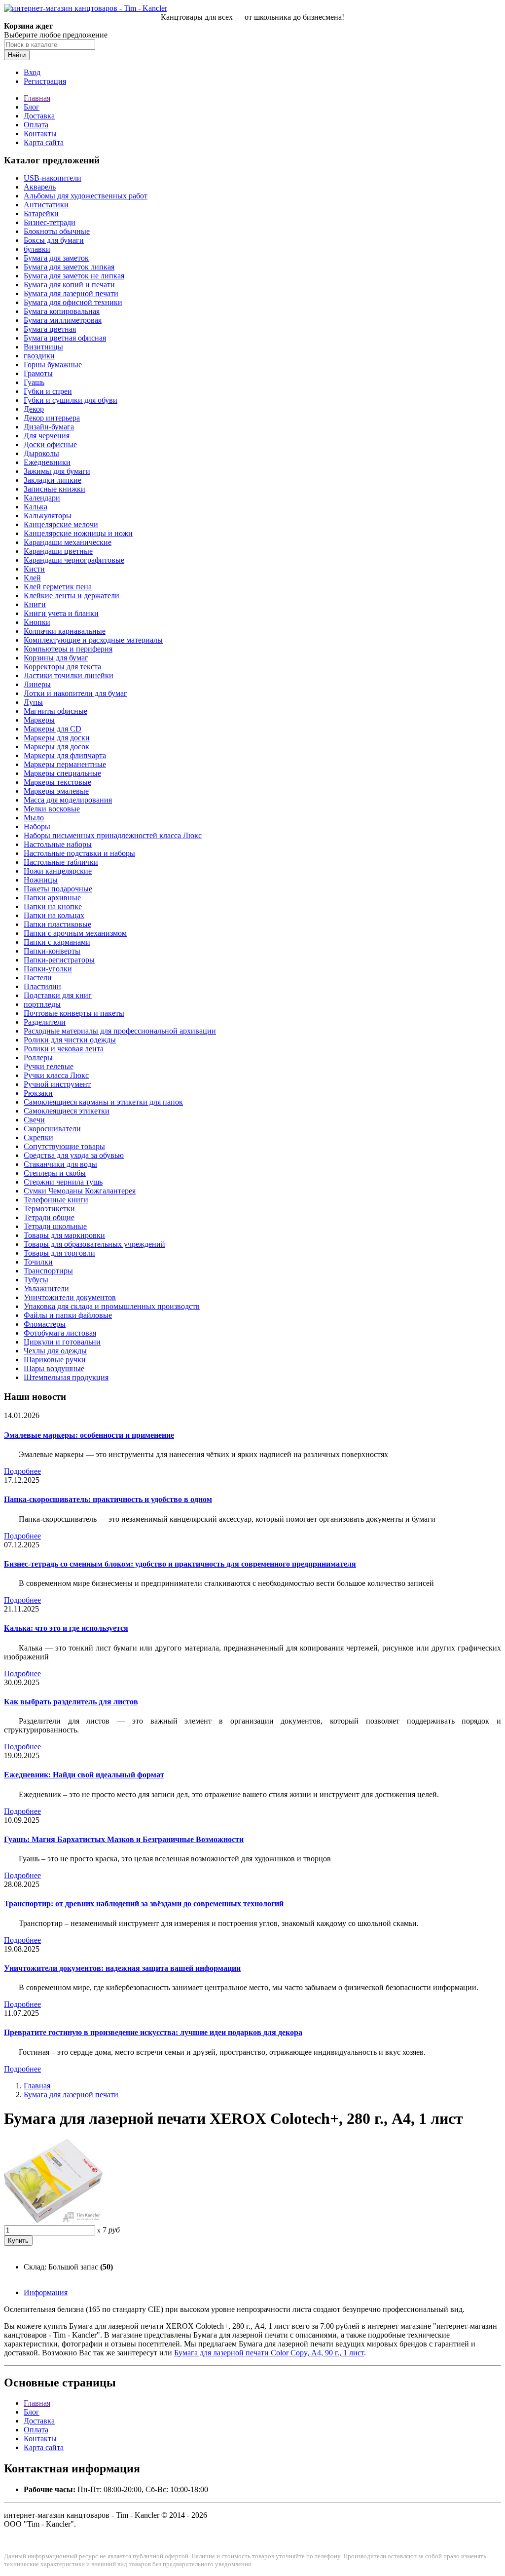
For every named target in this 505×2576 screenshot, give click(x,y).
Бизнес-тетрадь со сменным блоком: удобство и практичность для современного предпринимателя (180, 1564)
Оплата (36, 125)
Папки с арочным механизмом (75, 933)
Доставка (39, 116)
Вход (32, 72)
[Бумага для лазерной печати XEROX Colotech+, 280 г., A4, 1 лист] (53, 2220)
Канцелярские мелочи (61, 524)
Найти (17, 55)
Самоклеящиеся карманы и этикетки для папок (103, 1102)
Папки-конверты (52, 951)
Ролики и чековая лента (64, 1049)
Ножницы (41, 880)
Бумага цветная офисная (65, 338)
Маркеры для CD (53, 729)
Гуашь (34, 382)
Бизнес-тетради (50, 222)
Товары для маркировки (64, 1235)
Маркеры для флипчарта (65, 755)
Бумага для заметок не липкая (74, 276)
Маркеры (39, 720)
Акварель (40, 187)
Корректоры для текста (62, 667)
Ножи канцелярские (58, 871)
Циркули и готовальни (62, 1342)
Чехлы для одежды (55, 1351)
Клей (32, 578)
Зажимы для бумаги (57, 471)
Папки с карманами (57, 942)
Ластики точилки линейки (69, 675)
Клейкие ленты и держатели (72, 596)
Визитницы (43, 347)
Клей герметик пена (58, 587)
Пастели (38, 978)
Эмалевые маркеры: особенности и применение (89, 1435)
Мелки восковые (52, 809)
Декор (34, 409)
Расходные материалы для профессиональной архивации (120, 1031)
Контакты (40, 134)
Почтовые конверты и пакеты (74, 1013)
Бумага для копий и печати (69, 285)
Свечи (34, 1120)
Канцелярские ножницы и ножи (78, 533)
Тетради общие (49, 1217)
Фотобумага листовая (60, 1333)
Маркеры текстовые (57, 782)
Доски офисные (50, 444)
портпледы (42, 1004)
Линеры (37, 684)
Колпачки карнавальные (65, 631)
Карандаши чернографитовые (74, 560)
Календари (42, 498)
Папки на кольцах (54, 915)
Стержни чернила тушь (63, 1182)
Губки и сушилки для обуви (71, 400)
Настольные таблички (61, 862)
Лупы (33, 702)
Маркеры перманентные (65, 764)
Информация (46, 2292)
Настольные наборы (58, 844)
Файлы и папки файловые (68, 1315)
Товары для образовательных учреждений (94, 1244)
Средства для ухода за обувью (74, 1155)
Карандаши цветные (58, 551)
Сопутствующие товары (64, 1146)
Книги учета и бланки (61, 613)
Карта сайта (44, 142)
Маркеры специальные (62, 773)
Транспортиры (48, 1271)
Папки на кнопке (53, 906)
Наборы (37, 827)
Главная (37, 98)
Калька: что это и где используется (66, 1628)
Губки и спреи (48, 391)
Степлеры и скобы (55, 1173)
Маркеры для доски (57, 738)
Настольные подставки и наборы (79, 853)
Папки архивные (52, 898)
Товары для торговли (59, 1253)
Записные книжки (54, 489)
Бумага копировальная (62, 311)
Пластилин (42, 986)
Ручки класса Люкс (56, 1075)
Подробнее (22, 1471)
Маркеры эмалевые (56, 791)
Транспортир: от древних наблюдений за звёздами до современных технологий (144, 1903)
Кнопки (37, 622)
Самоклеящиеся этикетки (67, 1111)
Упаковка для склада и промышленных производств (112, 1306)
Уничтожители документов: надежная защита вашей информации (122, 1968)
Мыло (34, 818)
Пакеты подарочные (58, 889)
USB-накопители (53, 178)
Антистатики (46, 205)
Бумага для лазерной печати (71, 293)
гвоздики (39, 356)
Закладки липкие (53, 480)
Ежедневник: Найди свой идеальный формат (84, 1775)
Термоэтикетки (49, 1209)
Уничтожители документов (70, 1297)
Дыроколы (41, 453)
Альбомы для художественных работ (86, 196)
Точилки (38, 1262)
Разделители (45, 1022)
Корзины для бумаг (56, 658)
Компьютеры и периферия (68, 649)
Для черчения (47, 436)
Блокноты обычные (57, 231)
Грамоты (38, 373)
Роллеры (38, 1057)
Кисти (34, 569)
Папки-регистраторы (59, 960)
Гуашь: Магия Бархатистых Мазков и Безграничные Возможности (124, 1839)
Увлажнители (46, 1288)
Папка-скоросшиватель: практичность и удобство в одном (108, 1499)
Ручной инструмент (57, 1084)
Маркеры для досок (56, 747)
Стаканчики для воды (60, 1164)
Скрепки (38, 1137)
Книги (35, 604)
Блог (32, 107)
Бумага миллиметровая (63, 320)
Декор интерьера (52, 418)
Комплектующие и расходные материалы (93, 640)
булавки (37, 249)
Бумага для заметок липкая (69, 267)
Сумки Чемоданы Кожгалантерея (80, 1191)
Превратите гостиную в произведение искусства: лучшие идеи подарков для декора (153, 2032)
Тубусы (36, 1280)
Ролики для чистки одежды (70, 1040)
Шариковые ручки (55, 1360)
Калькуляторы (48, 516)
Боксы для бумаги (54, 240)
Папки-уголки (48, 969)
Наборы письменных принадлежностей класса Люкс (113, 835)
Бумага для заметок (56, 258)
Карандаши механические (68, 542)
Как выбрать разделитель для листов (71, 1702)
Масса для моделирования (68, 800)
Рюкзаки (38, 1093)
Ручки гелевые (49, 1066)
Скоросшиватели (52, 1129)
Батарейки (41, 213)
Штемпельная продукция (66, 1377)
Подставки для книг (58, 995)
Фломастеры (45, 1324)
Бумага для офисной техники (73, 302)
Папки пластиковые (57, 924)
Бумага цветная (50, 329)
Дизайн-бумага (49, 427)
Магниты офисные (55, 711)
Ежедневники (47, 462)
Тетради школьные (55, 1226)
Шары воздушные (54, 1368)
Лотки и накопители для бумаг (75, 693)
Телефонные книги (56, 1200)
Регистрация (45, 81)
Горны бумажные (53, 365)
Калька (36, 507)
